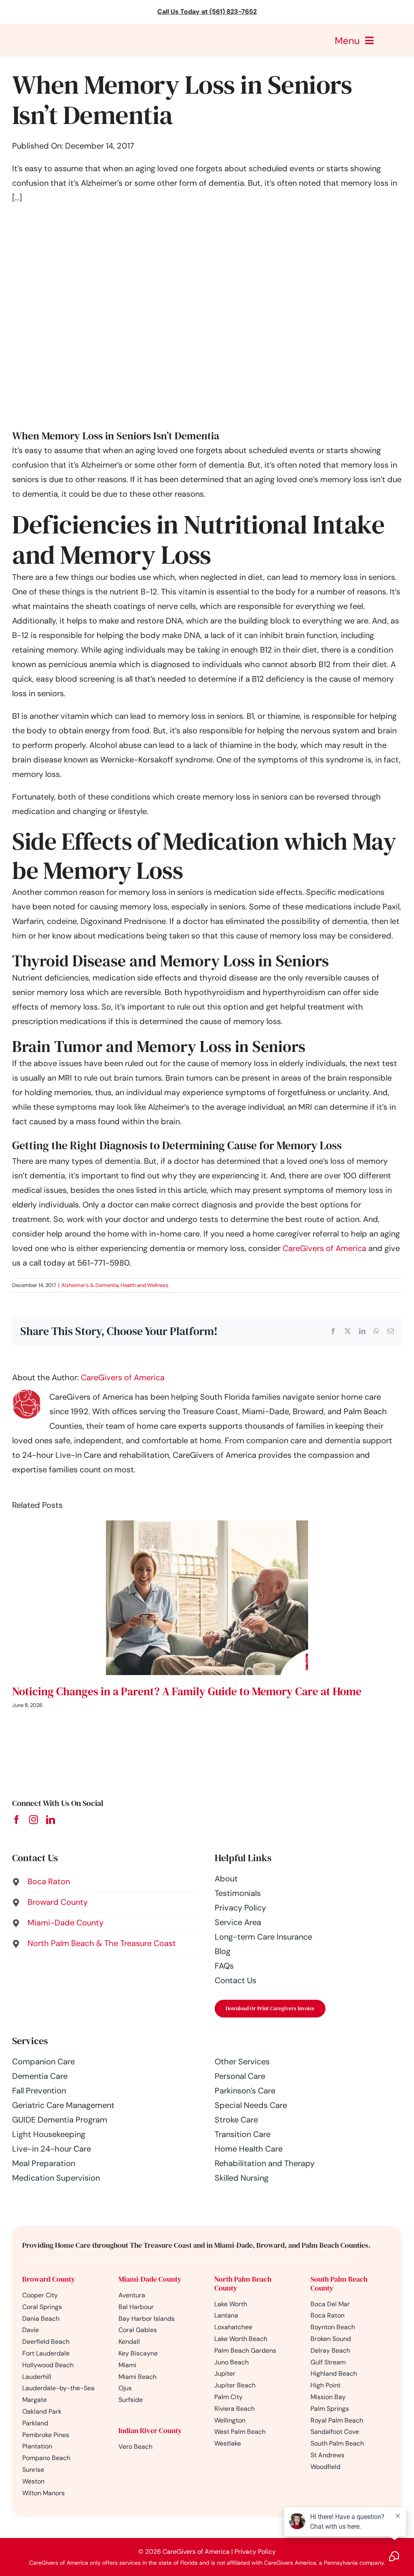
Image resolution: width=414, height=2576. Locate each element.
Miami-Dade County (150, 2279)
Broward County (49, 2279)
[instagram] (34, 1820)
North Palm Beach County (243, 2283)
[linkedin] (51, 1820)
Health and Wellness (145, 1285)
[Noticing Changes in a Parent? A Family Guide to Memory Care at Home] (207, 1526)
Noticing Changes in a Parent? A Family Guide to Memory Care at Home (187, 1691)
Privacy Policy (255, 2552)
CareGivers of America (324, 1248)
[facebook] (17, 1820)
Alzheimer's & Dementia (90, 1285)
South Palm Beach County (339, 2283)
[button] (106, 1881)
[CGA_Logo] (51, 28)
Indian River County (150, 2430)
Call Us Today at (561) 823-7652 (207, 12)
